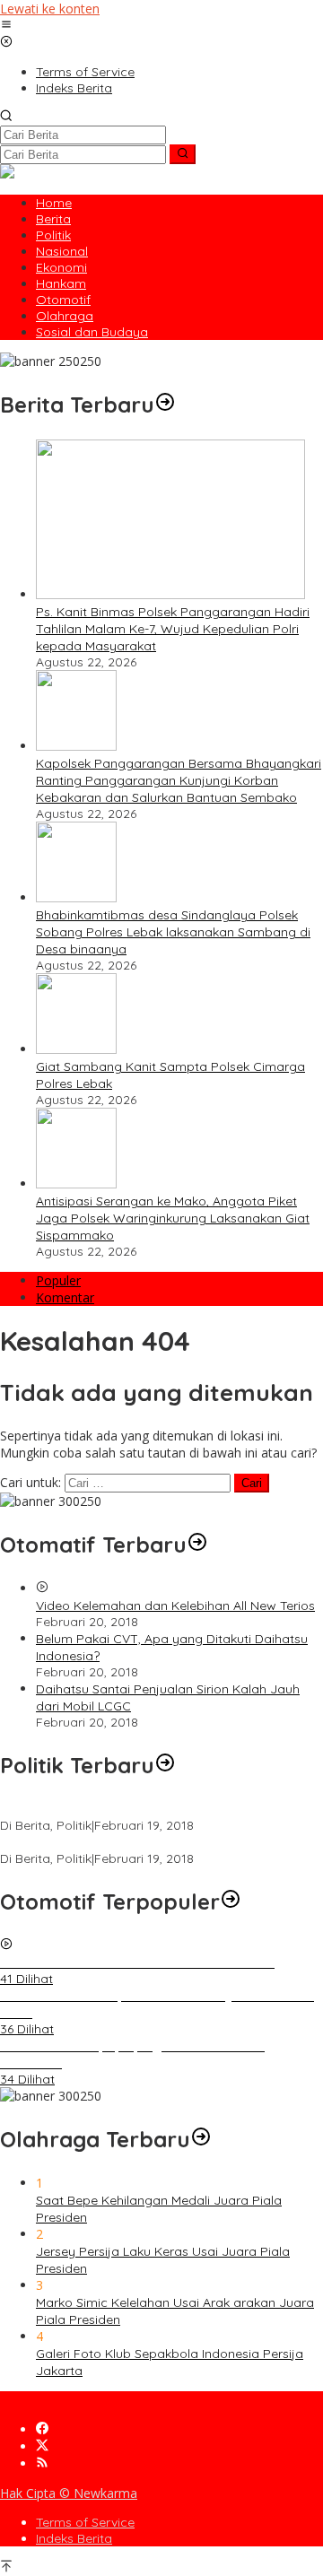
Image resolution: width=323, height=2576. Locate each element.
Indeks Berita (74, 2538)
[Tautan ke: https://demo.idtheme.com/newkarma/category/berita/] (165, 405)
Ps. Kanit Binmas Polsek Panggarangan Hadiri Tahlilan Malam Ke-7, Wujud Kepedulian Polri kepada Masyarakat (173, 629)
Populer (58, 1280)
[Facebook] (42, 2429)
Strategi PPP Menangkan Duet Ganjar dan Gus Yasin (155, 1842)
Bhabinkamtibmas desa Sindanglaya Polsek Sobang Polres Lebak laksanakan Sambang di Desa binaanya (173, 932)
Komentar (65, 1297)
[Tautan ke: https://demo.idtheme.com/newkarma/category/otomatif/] (197, 1545)
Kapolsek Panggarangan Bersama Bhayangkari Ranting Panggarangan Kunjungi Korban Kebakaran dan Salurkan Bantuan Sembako (179, 780)
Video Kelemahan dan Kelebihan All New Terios (175, 1606)
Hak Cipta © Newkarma (69, 2493)
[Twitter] (42, 2446)
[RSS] (42, 2463)
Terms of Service (85, 2522)
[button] (183, 154)
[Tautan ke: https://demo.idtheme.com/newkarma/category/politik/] (165, 1765)
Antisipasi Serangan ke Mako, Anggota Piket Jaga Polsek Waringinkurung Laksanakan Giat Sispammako (173, 1218)
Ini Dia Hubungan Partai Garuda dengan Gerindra (147, 1809)
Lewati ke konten (50, 9)
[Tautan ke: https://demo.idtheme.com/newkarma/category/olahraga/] (201, 2139)
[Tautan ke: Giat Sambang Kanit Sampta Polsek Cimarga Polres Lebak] (76, 1049)
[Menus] (6, 26)
